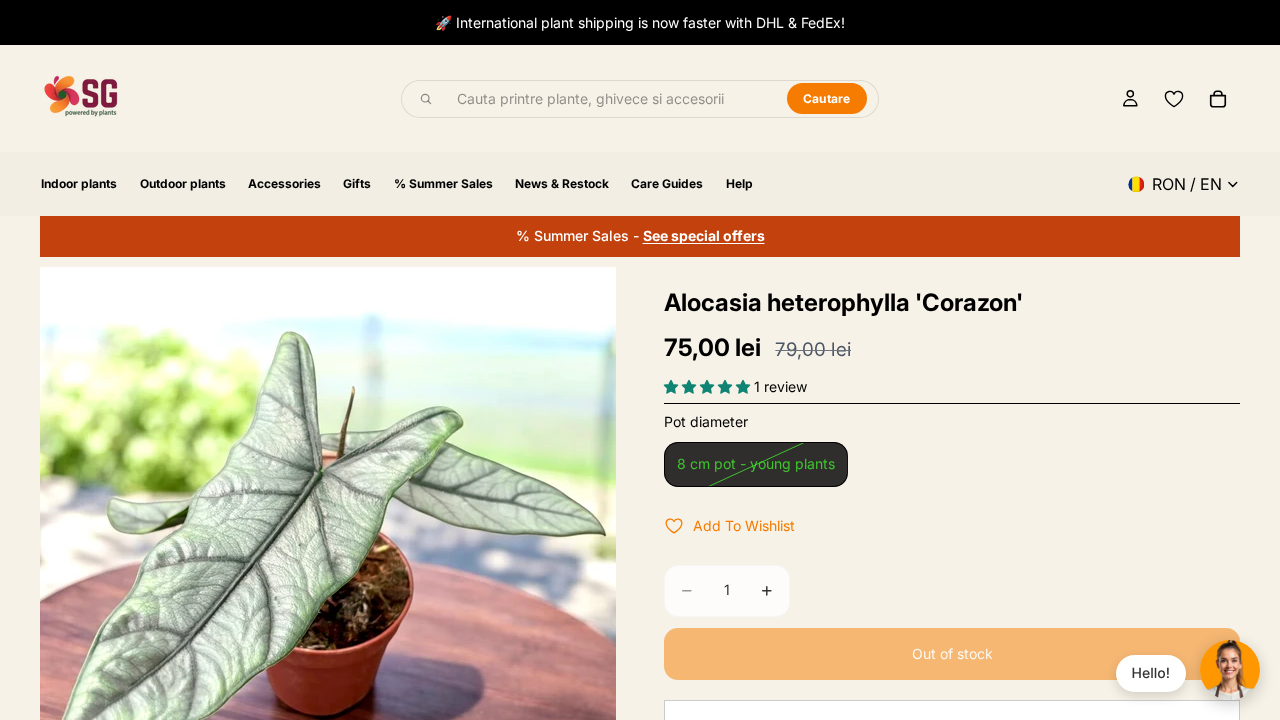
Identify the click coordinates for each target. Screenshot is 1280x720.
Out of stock (952, 653)
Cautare (827, 98)
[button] (709, 386)
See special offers (704, 235)
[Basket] (1218, 99)
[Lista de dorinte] (1174, 99)
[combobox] (611, 99)
